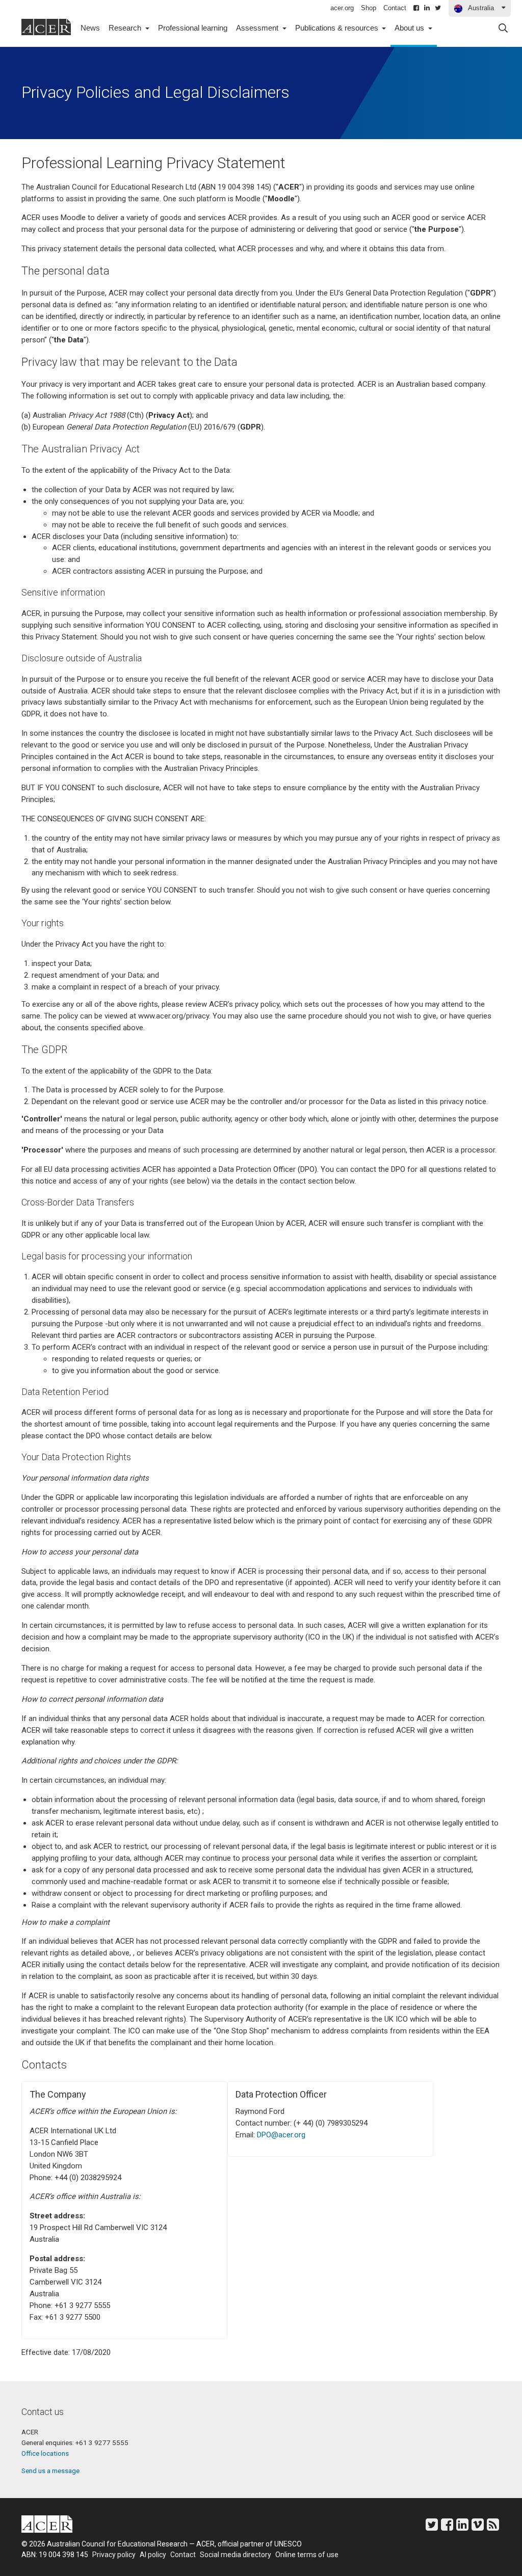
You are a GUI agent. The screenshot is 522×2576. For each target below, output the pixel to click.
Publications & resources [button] (338, 28)
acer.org (342, 8)
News (90, 28)
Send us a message (50, 2471)
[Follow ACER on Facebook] (416, 8)
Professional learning (193, 28)
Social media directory (236, 2555)
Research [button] (126, 28)
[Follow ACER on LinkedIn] (427, 8)
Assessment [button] (258, 28)
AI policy (153, 2555)
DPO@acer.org (281, 2135)
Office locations (45, 2453)
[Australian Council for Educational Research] (55, 2526)
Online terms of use (307, 2555)
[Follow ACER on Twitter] (438, 8)
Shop (369, 8)
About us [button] (410, 28)
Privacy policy (114, 2555)
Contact (395, 8)
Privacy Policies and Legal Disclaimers (155, 92)
